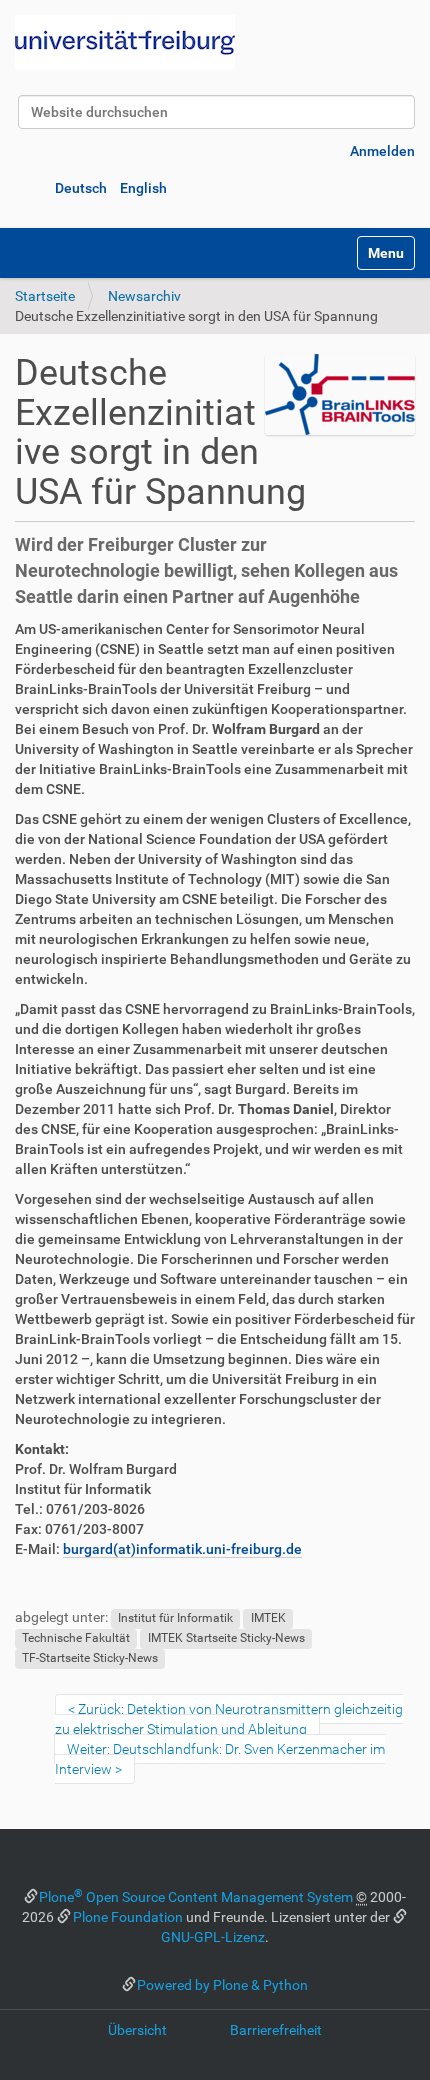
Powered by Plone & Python (222, 1985)
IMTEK (268, 1618)
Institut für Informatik (175, 1618)
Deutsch (81, 188)
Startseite (45, 296)
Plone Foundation (128, 1917)
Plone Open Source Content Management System (196, 1897)
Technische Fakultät (76, 1638)
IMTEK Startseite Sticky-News (226, 1638)
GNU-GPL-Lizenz (213, 1937)
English (143, 188)
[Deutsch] (125, 42)
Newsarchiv (144, 296)
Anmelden (382, 151)
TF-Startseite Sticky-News (90, 1658)
